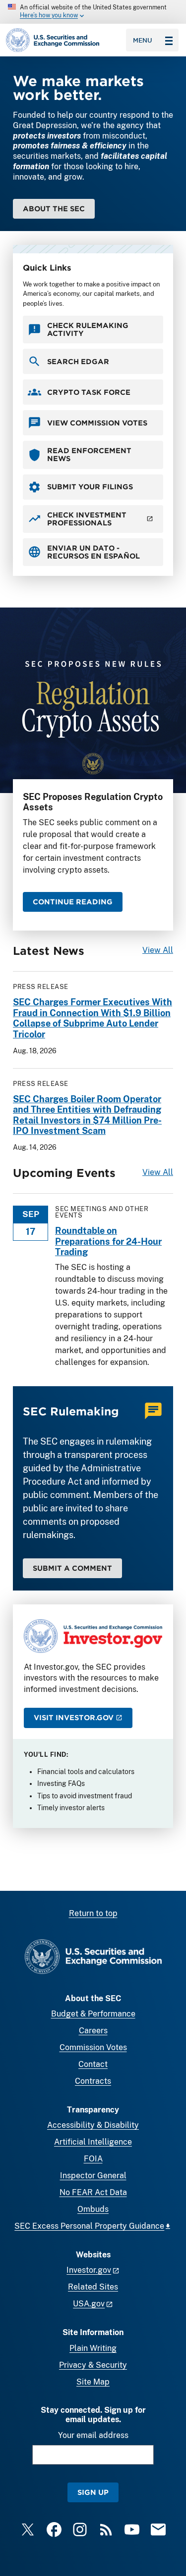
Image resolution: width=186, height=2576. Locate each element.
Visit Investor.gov (74, 1717)
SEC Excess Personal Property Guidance (89, 2226)
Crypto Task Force (89, 392)
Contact (93, 2064)
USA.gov (89, 2304)
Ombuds (93, 2209)
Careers (93, 2031)
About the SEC (54, 209)
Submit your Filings (90, 487)
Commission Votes (93, 2047)
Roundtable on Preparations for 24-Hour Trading (108, 1241)
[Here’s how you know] (93, 12)
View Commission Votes (97, 423)
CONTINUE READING (73, 902)
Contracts (93, 2081)
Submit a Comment (72, 1568)
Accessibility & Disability (93, 2125)
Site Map (93, 2382)
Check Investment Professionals (87, 519)
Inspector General (93, 2176)
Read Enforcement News (89, 454)
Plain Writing (93, 2348)
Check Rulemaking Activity (88, 329)
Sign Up (93, 2492)
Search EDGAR (78, 361)
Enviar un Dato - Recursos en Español (93, 552)
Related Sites (93, 2287)
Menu (143, 40)
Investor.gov (89, 2270)
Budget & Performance (93, 2014)
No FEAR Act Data (93, 2192)
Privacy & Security (93, 2365)
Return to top (93, 1913)
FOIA (93, 2159)
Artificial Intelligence (93, 2142)
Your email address (93, 2435)
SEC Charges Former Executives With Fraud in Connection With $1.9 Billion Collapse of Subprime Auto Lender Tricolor (93, 1018)
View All (158, 950)
